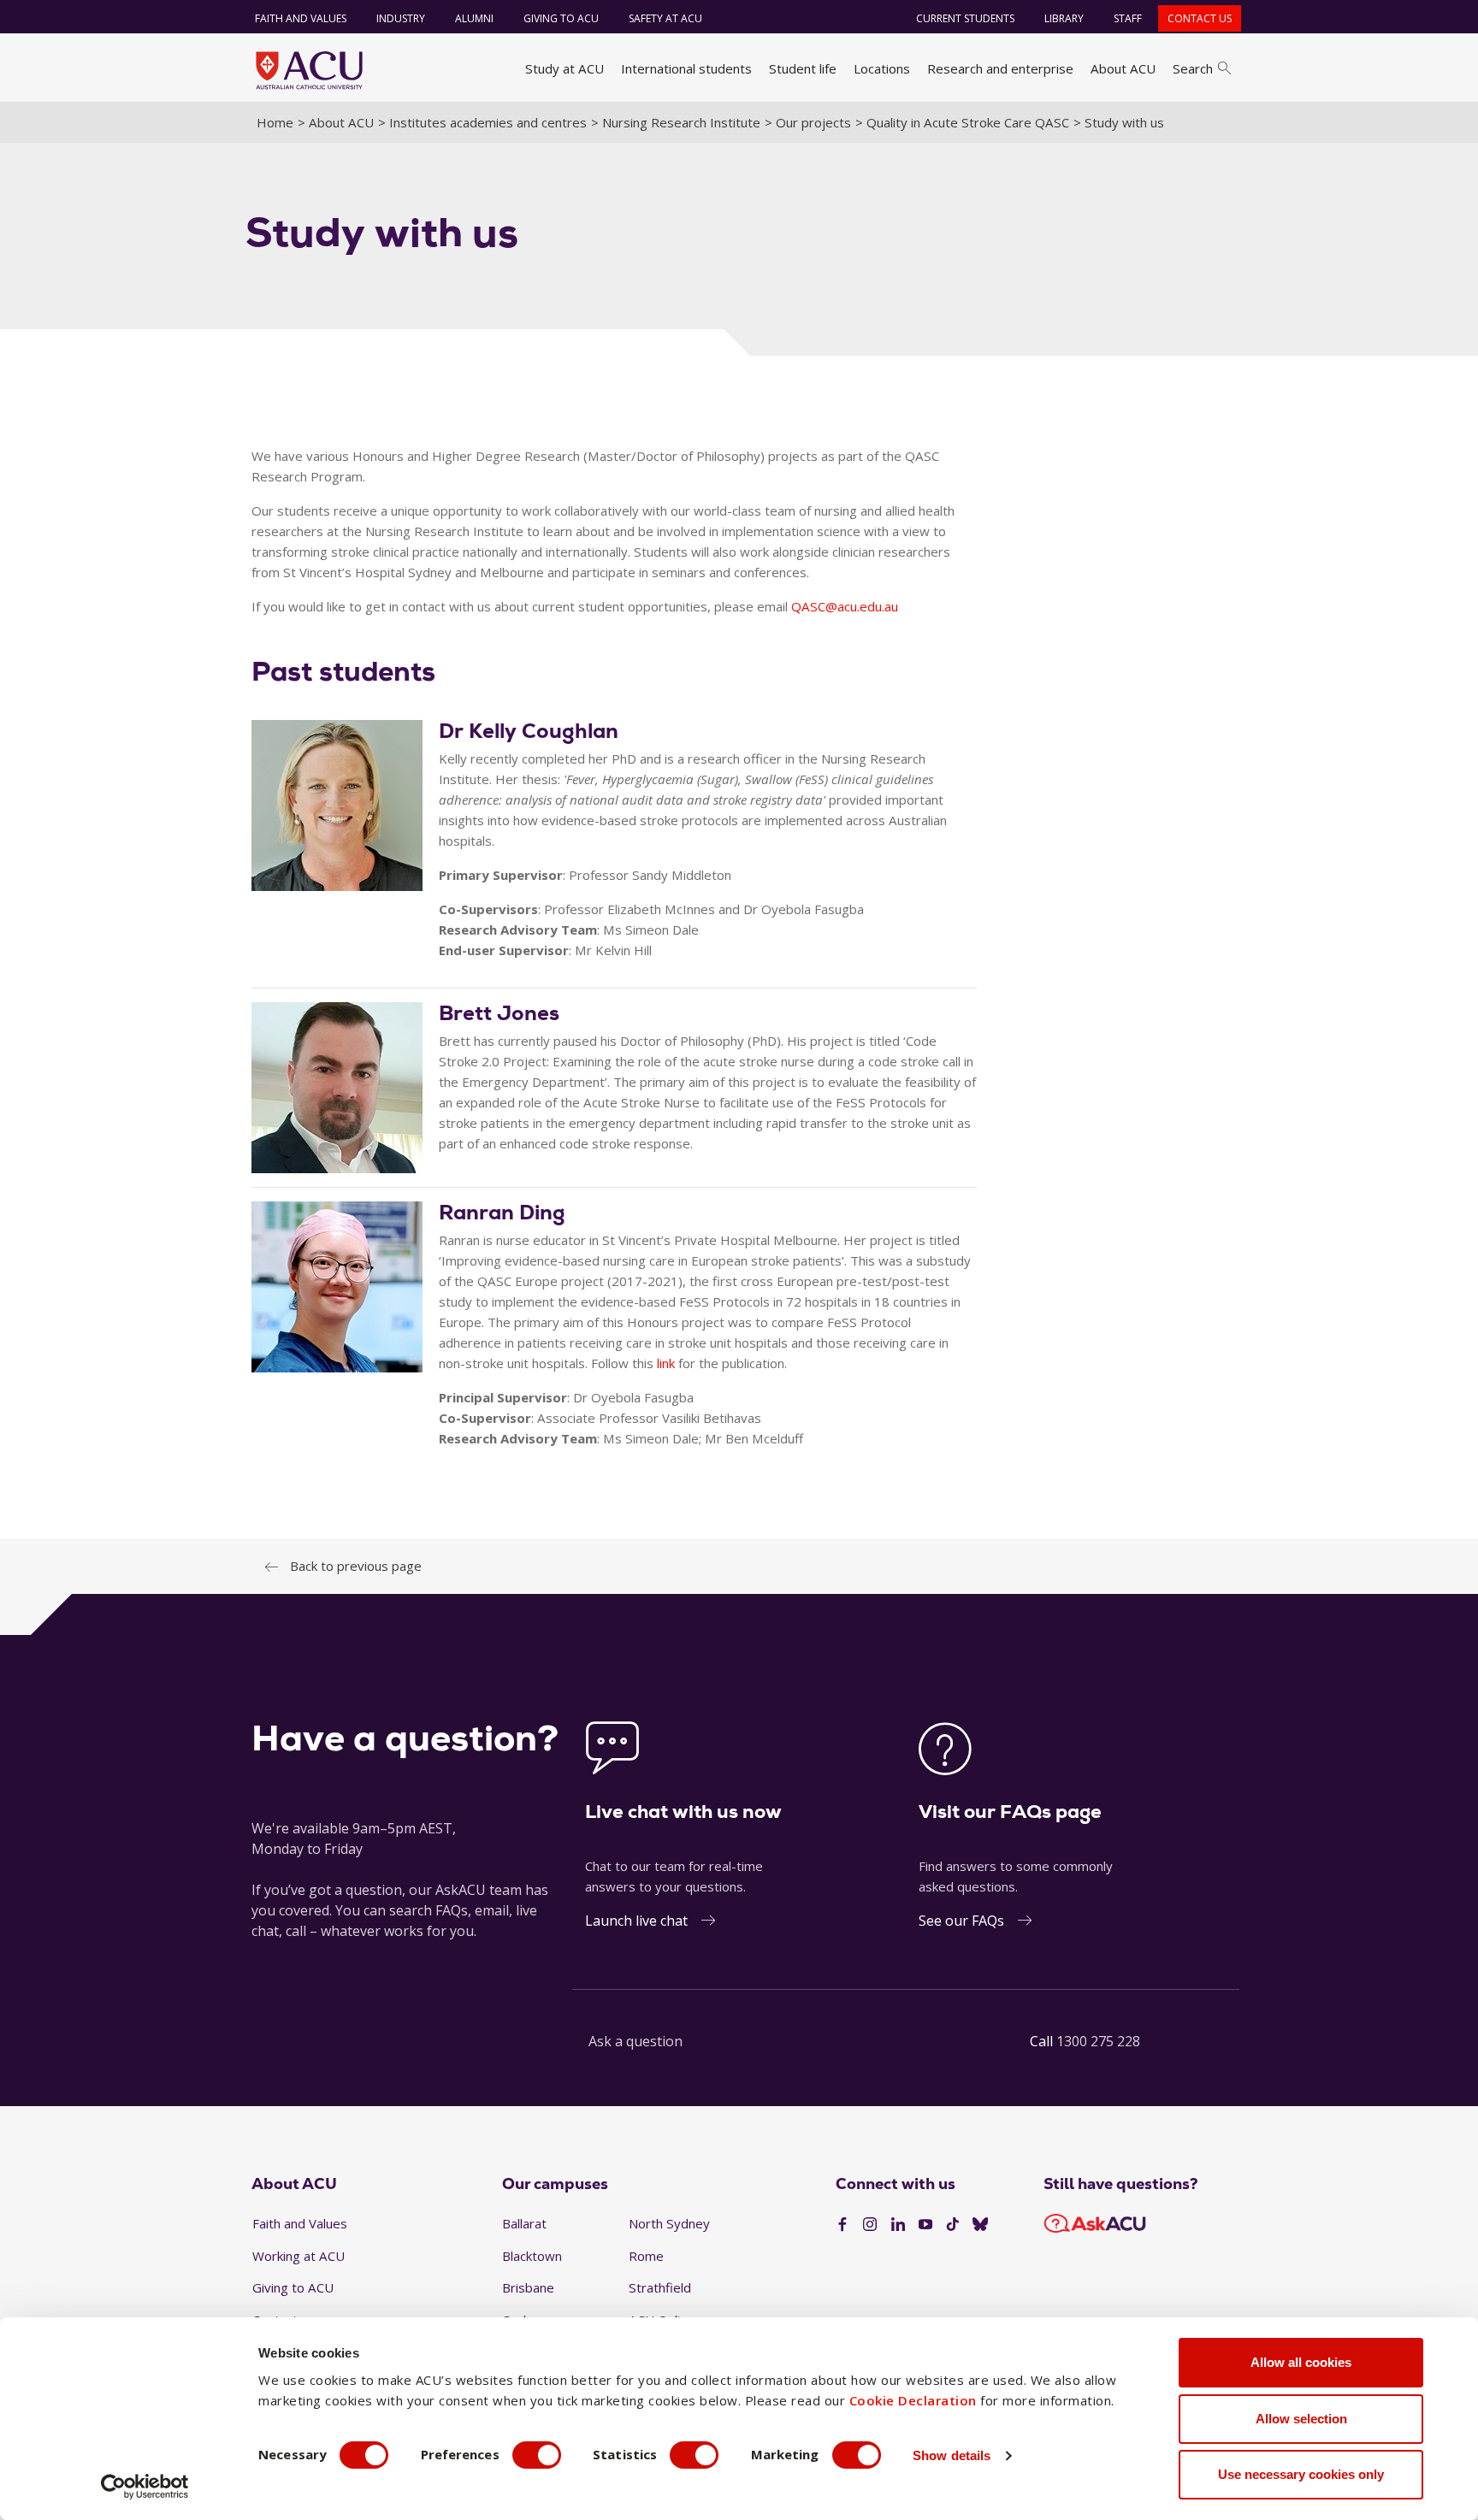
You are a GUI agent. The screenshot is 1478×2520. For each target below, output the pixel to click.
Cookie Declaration (913, 2400)
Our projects (813, 122)
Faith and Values (301, 18)
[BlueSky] (980, 2225)
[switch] (537, 2455)
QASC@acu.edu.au (845, 606)
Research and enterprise (1000, 68)
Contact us (1200, 18)
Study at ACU (565, 68)
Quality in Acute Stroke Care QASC (968, 122)
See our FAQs (961, 1921)
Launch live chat (636, 1921)
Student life (803, 68)
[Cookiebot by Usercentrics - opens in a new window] (145, 2487)
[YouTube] (925, 2225)
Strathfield (660, 2287)
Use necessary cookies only (1301, 2474)
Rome (646, 2256)
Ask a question (636, 2041)
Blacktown (532, 2256)
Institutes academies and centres (488, 122)
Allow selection (1301, 2419)
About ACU (1123, 68)
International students (686, 68)
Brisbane (528, 2287)
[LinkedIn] (898, 2225)
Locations (882, 68)
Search (1193, 68)
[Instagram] (870, 2225)
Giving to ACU (561, 18)
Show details (952, 2455)
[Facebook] (842, 2225)
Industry (401, 18)
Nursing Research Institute (681, 122)
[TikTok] (953, 2225)
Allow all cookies (1301, 2362)
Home (275, 122)
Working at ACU (299, 2256)
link (666, 1363)
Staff (1128, 18)
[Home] (309, 70)
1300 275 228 (1098, 2041)
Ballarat (524, 2223)
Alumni (474, 18)
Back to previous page (356, 1566)
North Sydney (669, 2223)
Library (1064, 18)
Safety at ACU (665, 18)
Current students (965, 18)
